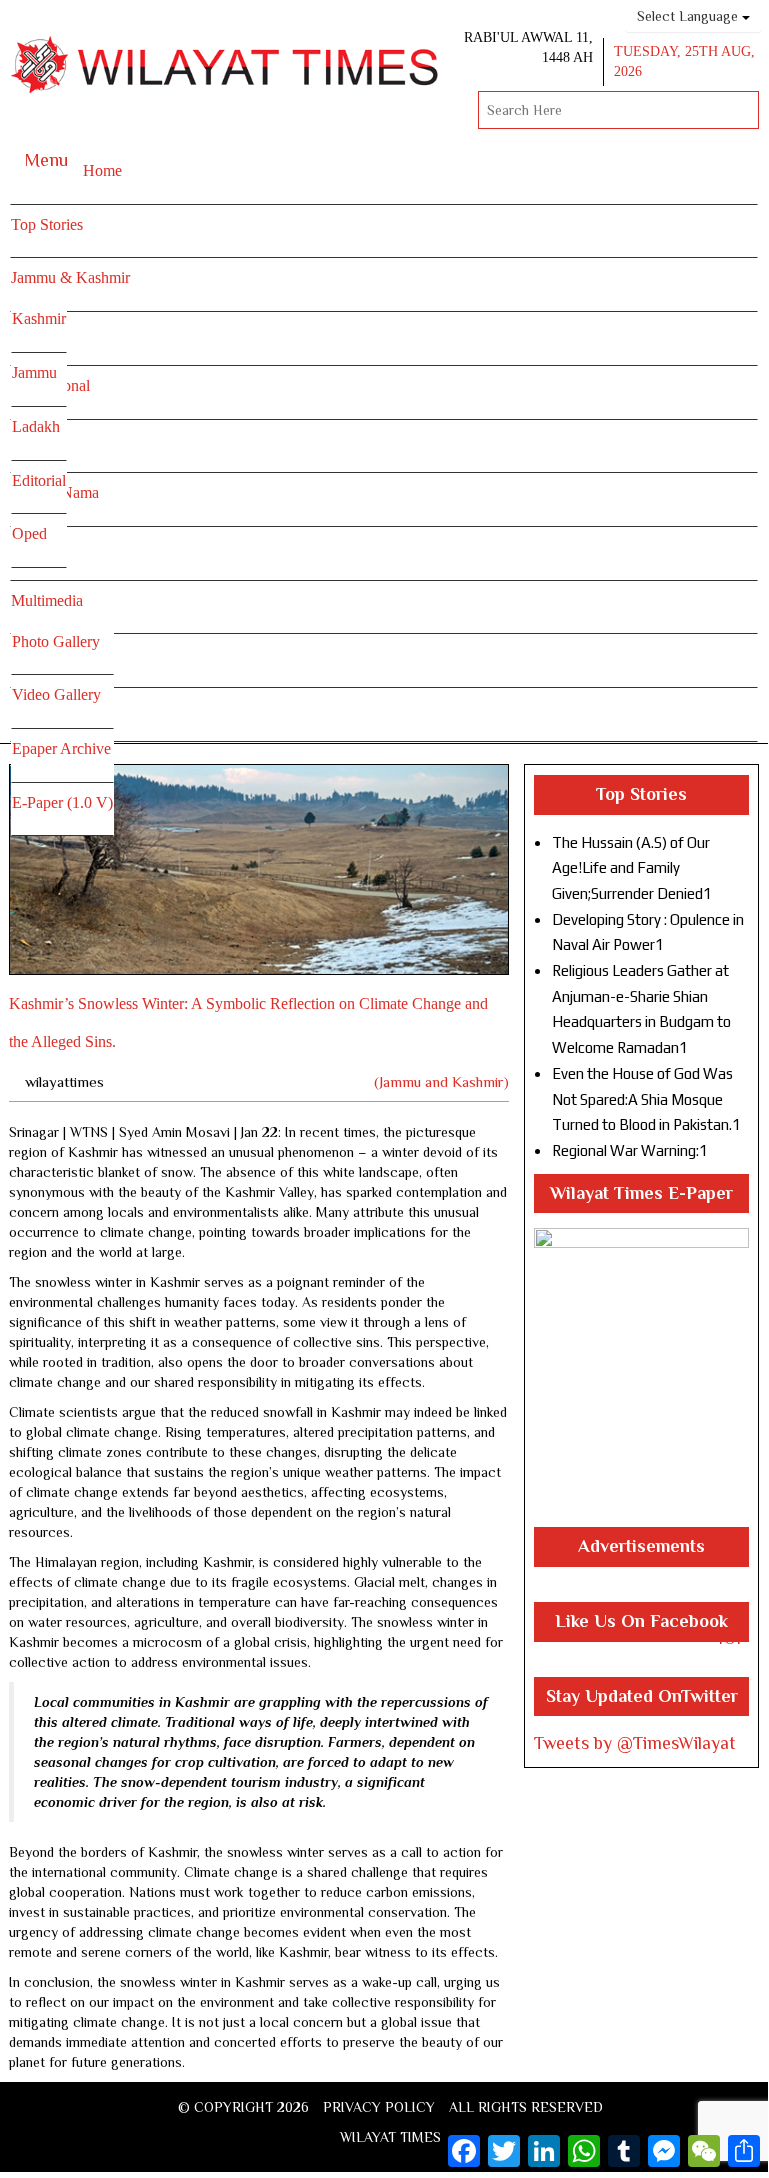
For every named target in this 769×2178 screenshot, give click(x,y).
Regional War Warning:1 (630, 1150)
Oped (29, 533)
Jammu (34, 372)
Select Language (689, 16)
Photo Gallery (56, 641)
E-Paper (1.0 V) (62, 802)
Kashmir (39, 318)
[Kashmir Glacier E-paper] (641, 1377)
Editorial (39, 480)
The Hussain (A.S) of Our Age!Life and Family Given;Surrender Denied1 (632, 868)
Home (102, 170)
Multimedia (47, 600)
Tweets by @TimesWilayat (635, 1743)
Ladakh (36, 426)
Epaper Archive (61, 748)
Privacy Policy (379, 2107)
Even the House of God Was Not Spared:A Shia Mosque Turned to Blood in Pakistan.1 (646, 1099)
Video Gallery (56, 694)
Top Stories (47, 224)
